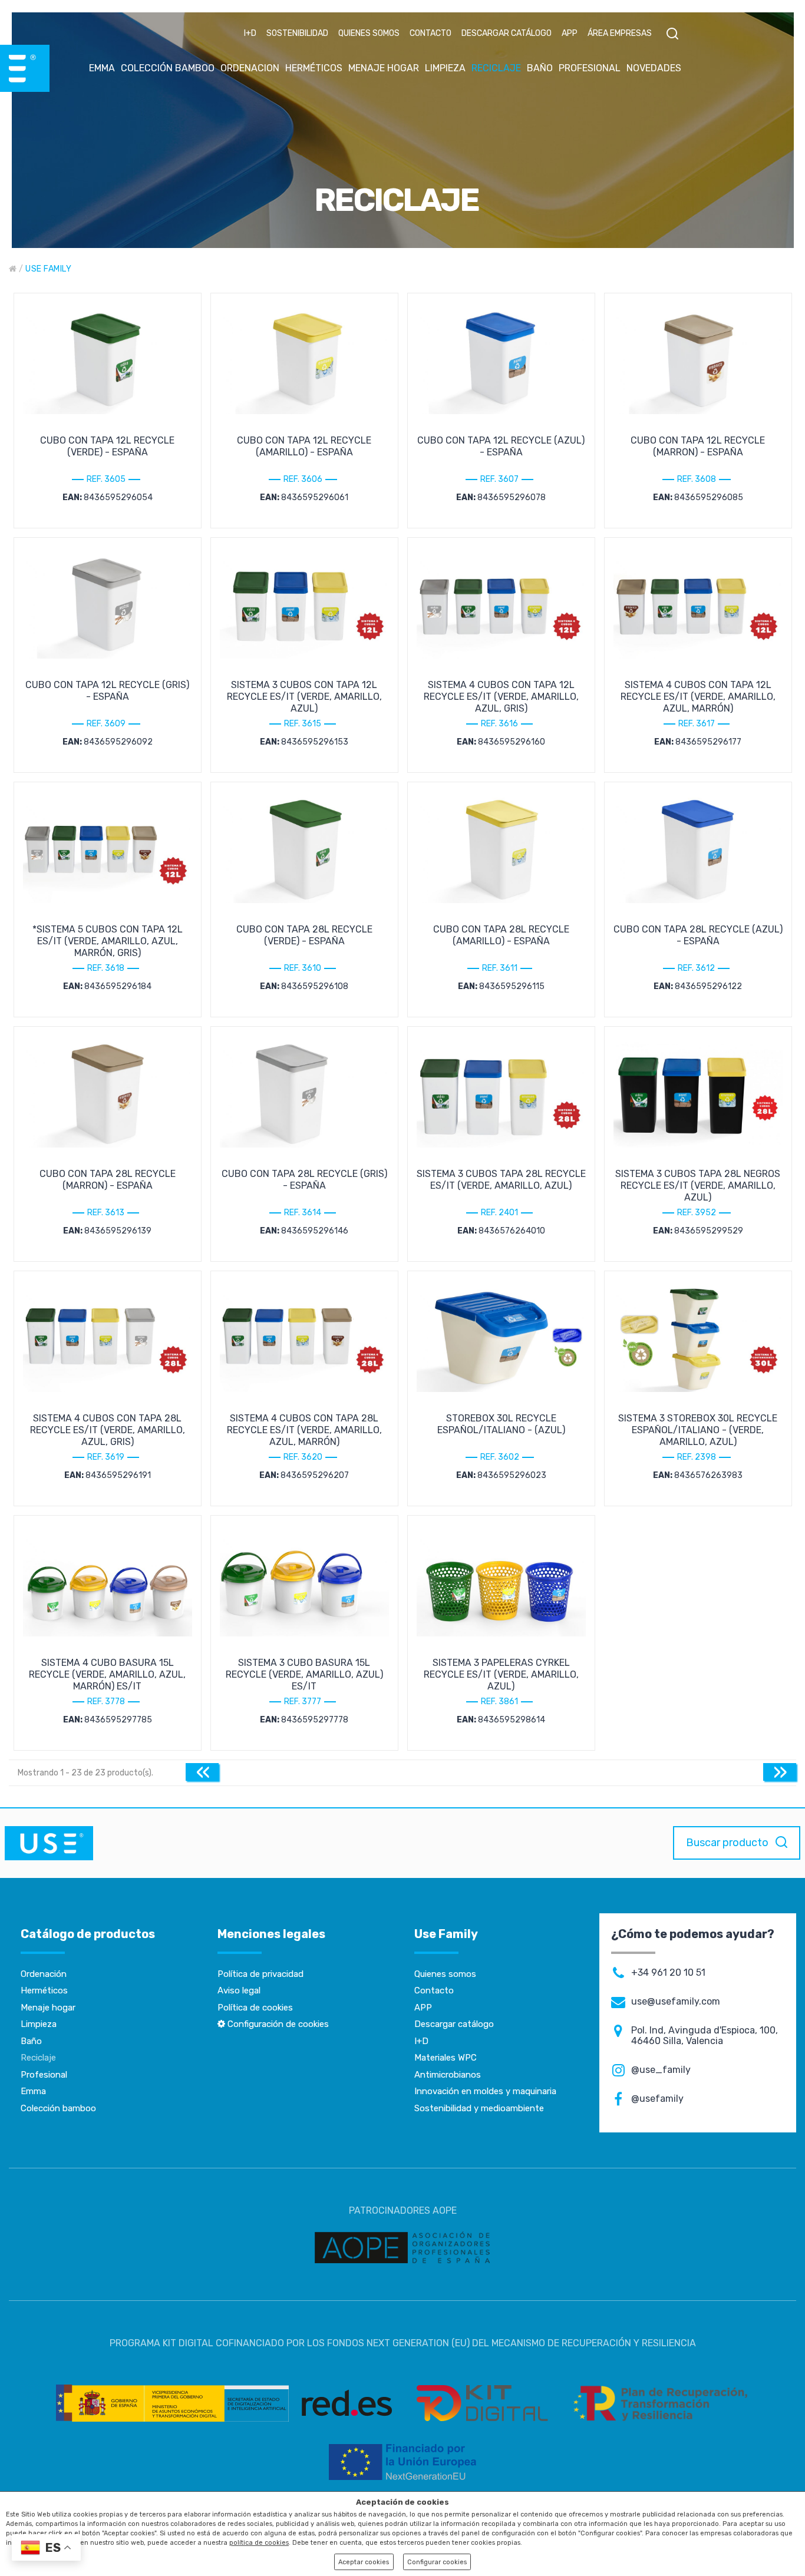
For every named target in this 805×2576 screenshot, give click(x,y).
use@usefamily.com (676, 2002)
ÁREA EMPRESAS (620, 33)
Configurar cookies (437, 2562)
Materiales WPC (446, 2058)
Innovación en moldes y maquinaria (485, 2091)
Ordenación (44, 1974)
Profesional (44, 2075)
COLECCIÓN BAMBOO (168, 68)
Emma (33, 2091)
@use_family (661, 2070)
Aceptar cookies (364, 2562)
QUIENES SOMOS (369, 33)
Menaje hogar (48, 2008)
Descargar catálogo (454, 2024)
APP (570, 33)
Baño (31, 2041)
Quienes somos (445, 1974)
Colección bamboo (58, 2108)
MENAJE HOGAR (384, 68)
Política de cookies (255, 2008)
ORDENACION (250, 68)
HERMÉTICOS (314, 68)
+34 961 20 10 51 (668, 1973)
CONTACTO (430, 33)
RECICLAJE (496, 68)
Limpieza (39, 2024)
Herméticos (44, 1990)
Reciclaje (38, 2058)
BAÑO (540, 68)
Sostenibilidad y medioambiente (479, 2108)
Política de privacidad (260, 1974)
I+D (250, 33)
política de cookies (259, 2543)
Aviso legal (239, 1990)
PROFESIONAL (590, 68)
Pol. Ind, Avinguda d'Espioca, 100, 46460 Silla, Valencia (705, 2036)
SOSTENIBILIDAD (297, 33)
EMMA (102, 68)
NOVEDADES (654, 68)
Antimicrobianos (448, 2075)
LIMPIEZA (445, 68)
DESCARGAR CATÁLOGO (507, 33)
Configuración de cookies (277, 2024)
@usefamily (657, 2099)
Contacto (434, 1990)
